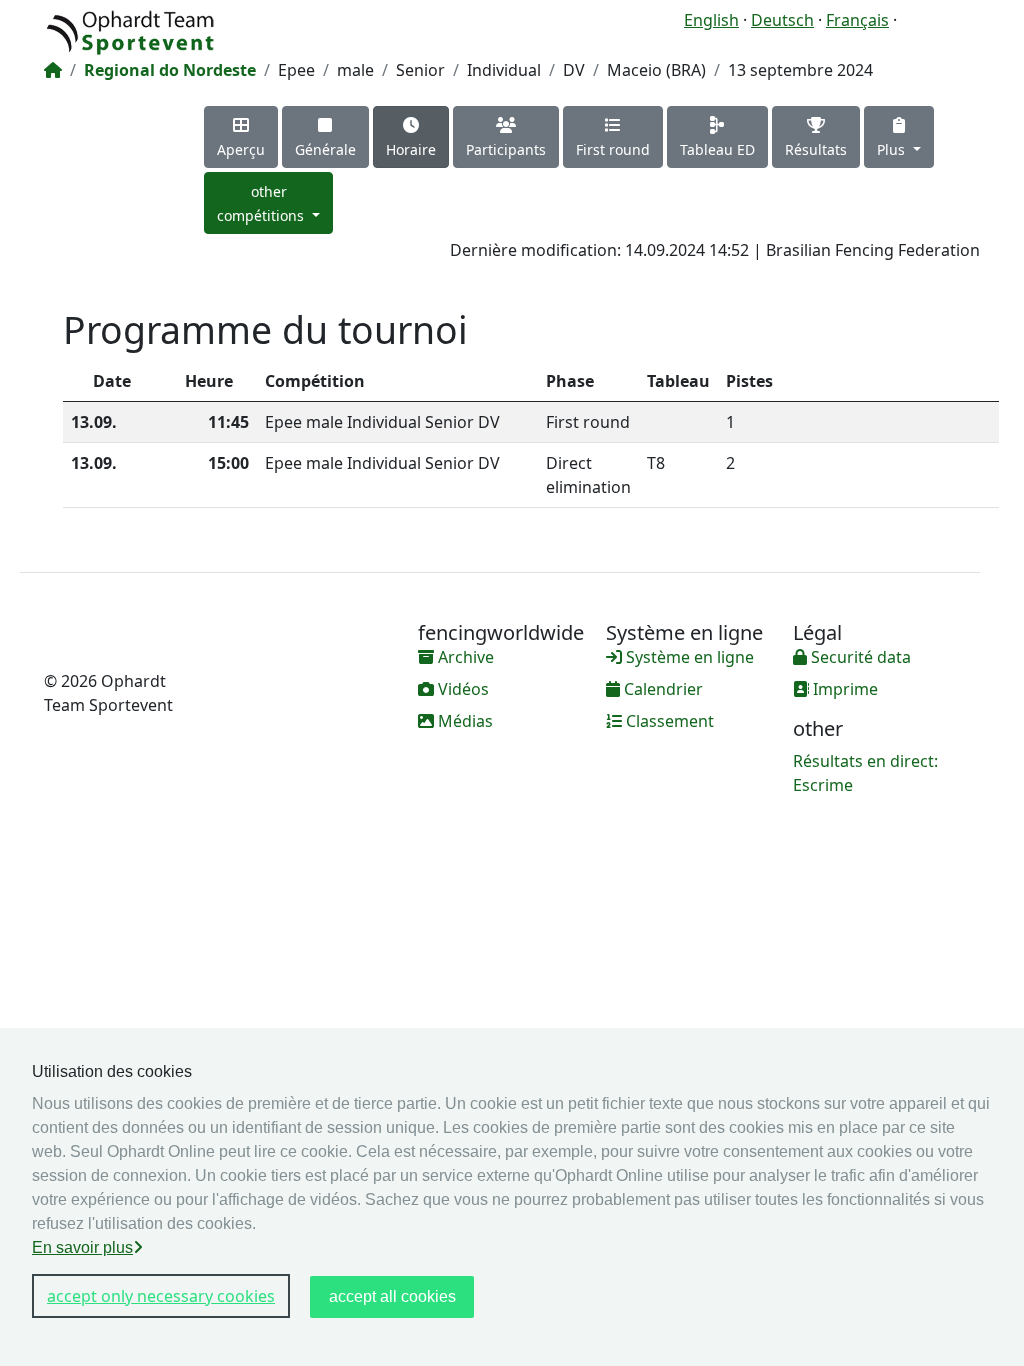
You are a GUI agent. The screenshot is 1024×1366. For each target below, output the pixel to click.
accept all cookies (392, 1296)
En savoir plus (82, 1247)
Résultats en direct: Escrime (865, 773)
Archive (464, 657)
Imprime (843, 689)
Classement (668, 721)
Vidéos (461, 689)
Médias (463, 721)
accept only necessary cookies (161, 1296)
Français (857, 20)
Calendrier (661, 689)
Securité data (859, 657)
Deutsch (782, 20)
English (711, 20)
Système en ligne (688, 657)
